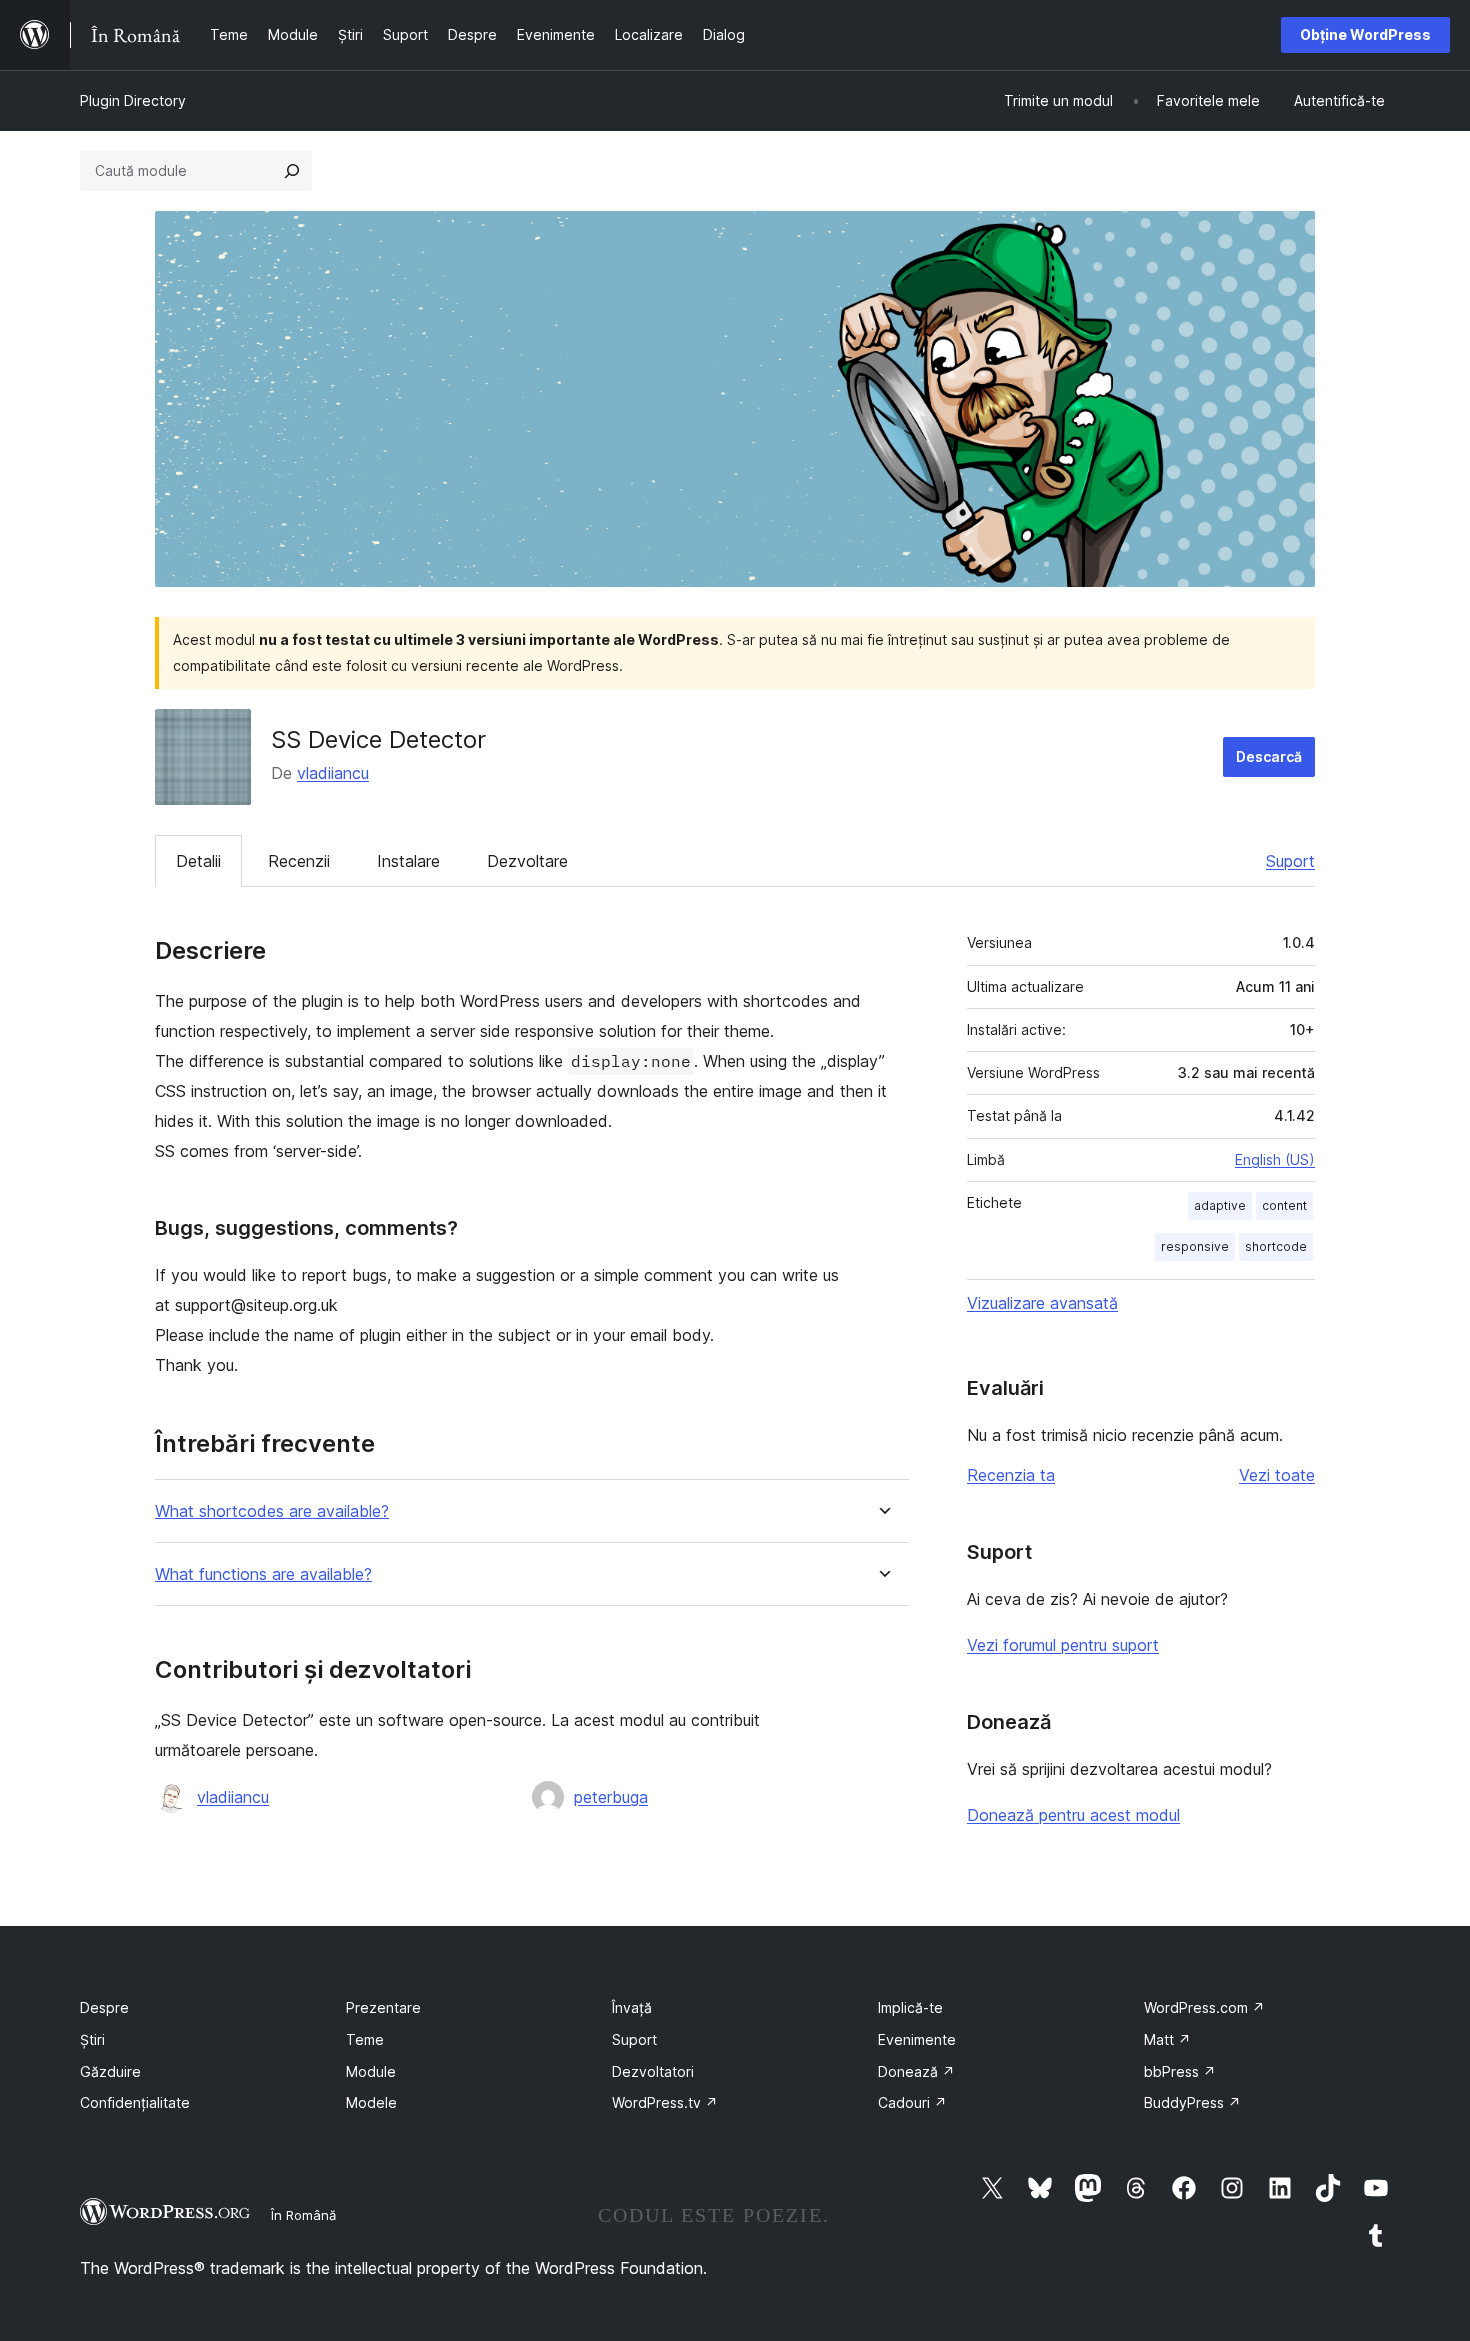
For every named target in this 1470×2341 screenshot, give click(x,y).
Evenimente (917, 2039)
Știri (92, 2039)
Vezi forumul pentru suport (1063, 1645)
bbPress (1180, 2071)
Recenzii (299, 861)
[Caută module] (292, 171)
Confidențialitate (135, 2102)
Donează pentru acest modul (1073, 1815)
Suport (1290, 861)
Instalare (408, 861)
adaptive (1220, 1205)
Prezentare (383, 2007)
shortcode (1276, 1246)
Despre (104, 2007)
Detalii (198, 861)
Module (371, 2071)
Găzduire (110, 2071)
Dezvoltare (527, 861)
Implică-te (910, 2007)
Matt (1167, 2039)
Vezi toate (1277, 1475)
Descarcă (1269, 756)
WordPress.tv (665, 2102)
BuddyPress (1192, 2102)
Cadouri (912, 2102)
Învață (632, 2007)
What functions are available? (263, 1574)
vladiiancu (333, 773)
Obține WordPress (1365, 34)
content (1284, 1205)
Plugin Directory (133, 100)
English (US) (1275, 1159)
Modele (371, 2102)
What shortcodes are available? (272, 1511)
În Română (303, 2215)
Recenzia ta (1011, 1475)
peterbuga (611, 1797)
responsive (1195, 1246)
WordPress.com (1204, 2007)
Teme (365, 2039)
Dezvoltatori (653, 2071)
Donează (916, 2071)
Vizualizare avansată (1042, 1303)
